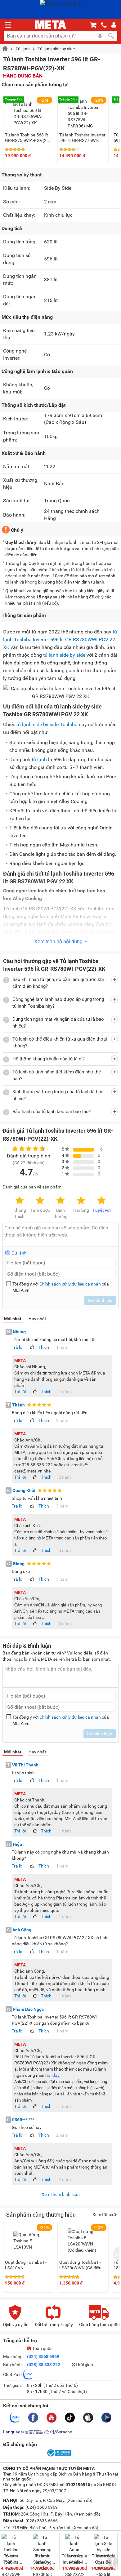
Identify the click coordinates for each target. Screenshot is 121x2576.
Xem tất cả (103, 2214)
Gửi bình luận (100, 1734)
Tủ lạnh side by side (56, 49)
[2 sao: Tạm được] (40, 1201)
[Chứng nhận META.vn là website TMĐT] (59, 2456)
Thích (44, 1347)
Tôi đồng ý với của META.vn (61, 1287)
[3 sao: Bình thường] (60, 1201)
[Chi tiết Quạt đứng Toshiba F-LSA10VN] (29, 2241)
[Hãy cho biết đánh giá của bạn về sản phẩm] (60, 1235)
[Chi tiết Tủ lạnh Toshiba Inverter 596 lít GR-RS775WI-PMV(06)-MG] (83, 113)
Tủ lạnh (23, 49)
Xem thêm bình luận (61, 2194)
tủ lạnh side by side (64, 655)
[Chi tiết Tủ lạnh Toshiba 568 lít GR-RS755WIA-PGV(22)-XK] (29, 113)
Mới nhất (13, 1319)
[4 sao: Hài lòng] (81, 1201)
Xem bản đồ (79, 2500)
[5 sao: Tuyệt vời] (101, 1201)
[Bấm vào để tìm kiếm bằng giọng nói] (100, 36)
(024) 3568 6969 (43, 2356)
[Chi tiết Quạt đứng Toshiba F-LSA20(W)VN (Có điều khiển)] (83, 2241)
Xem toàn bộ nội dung (58, 942)
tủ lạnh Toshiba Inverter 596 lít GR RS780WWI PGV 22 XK (60, 640)
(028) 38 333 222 (44, 2365)
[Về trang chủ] (51, 25)
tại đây (53, 2075)
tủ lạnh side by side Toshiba (47, 724)
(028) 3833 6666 (41, 2521)
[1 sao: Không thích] (20, 1201)
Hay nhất (37, 1319)
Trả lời (18, 1347)
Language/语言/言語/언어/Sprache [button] (38, 2432)
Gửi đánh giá (100, 1300)
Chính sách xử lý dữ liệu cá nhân (70, 1284)
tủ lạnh (39, 759)
